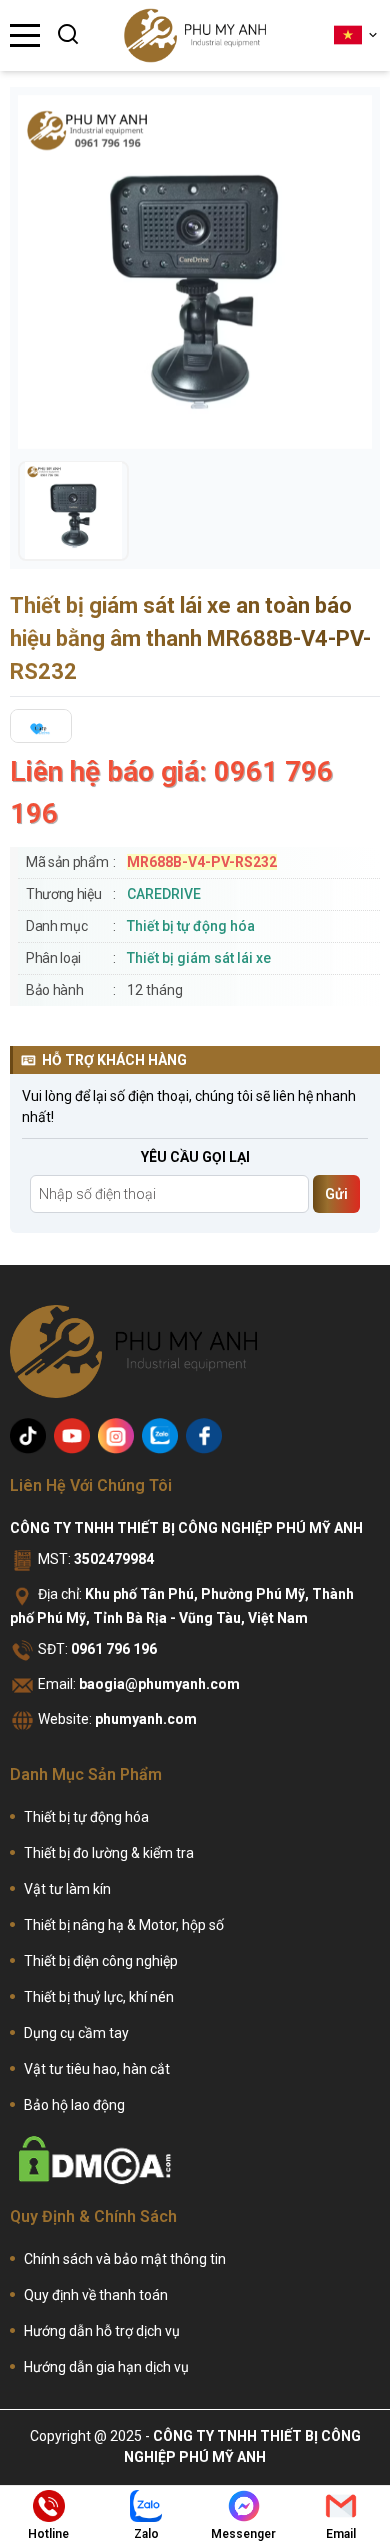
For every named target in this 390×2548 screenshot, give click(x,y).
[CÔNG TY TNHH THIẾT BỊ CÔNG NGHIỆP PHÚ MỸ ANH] (195, 35)
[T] (28, 1436)
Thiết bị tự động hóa (191, 926)
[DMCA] (95, 2160)
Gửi (336, 1194)
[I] (116, 1436)
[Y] (72, 1436)
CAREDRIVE (164, 894)
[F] (204, 1436)
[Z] (160, 1436)
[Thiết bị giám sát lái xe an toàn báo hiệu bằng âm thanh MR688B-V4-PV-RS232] (73, 510)
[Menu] (25, 35)
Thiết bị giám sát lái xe (199, 958)
